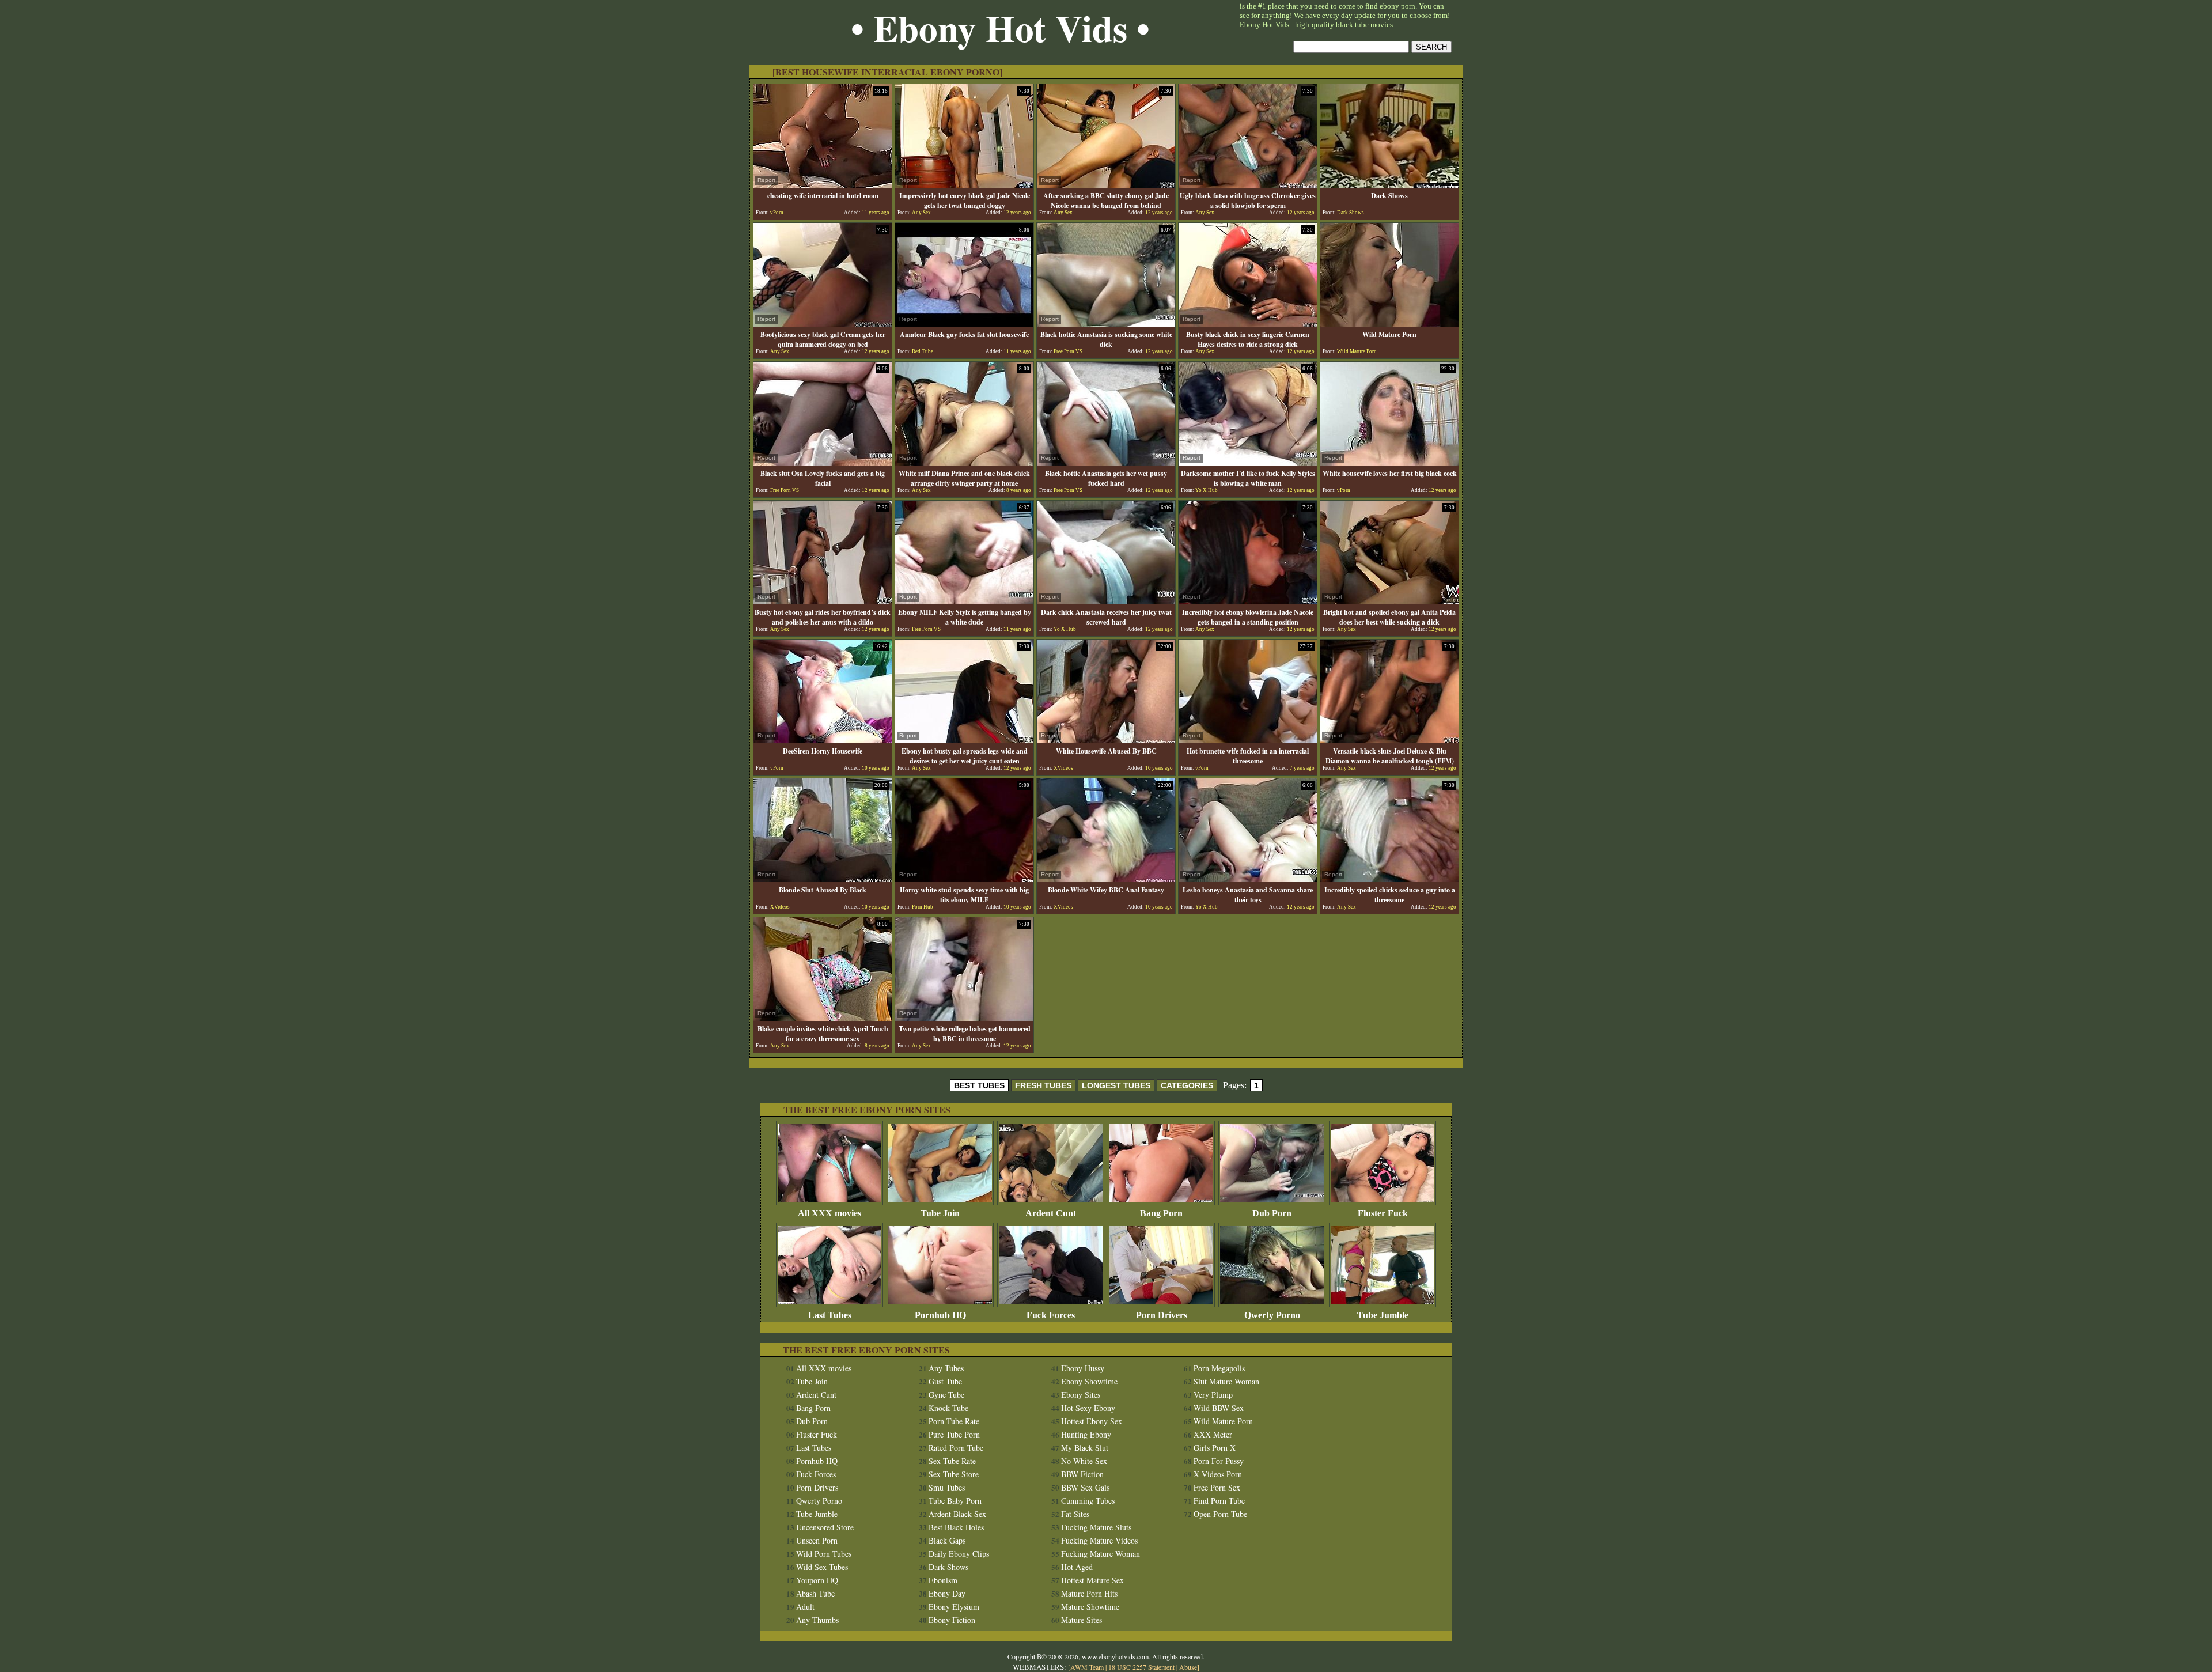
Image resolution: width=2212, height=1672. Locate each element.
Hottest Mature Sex (1092, 1580)
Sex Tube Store (954, 1474)
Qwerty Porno (1272, 1315)
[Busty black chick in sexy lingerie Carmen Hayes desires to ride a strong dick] (1248, 324)
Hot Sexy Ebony (1088, 1408)
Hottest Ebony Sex (1092, 1421)
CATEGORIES (1187, 1085)
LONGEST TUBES (1116, 1085)
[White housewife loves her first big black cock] (1389, 462)
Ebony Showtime (1089, 1381)
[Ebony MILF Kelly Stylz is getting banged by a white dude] (964, 601)
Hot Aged (1077, 1567)
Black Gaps (947, 1540)
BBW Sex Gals (1085, 1487)
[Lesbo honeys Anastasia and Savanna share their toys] (1248, 879)
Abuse (1188, 1667)
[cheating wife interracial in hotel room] (823, 185)
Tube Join (940, 1213)
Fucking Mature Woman (1101, 1554)
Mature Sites (1082, 1620)
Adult (805, 1607)
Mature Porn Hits (1089, 1593)
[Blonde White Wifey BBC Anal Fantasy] (1106, 879)
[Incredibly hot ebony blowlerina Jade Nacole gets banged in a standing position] (1248, 601)
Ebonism (943, 1580)
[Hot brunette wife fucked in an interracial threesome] (1248, 740)
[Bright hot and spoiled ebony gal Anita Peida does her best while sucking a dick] (1389, 601)
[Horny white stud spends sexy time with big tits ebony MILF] (964, 879)
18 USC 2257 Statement (1141, 1667)
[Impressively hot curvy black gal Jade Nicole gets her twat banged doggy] (964, 185)
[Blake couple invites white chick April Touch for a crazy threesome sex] (823, 1018)
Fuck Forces (1051, 1315)
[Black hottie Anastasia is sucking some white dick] (1106, 324)
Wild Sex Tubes (822, 1567)
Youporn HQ (817, 1580)
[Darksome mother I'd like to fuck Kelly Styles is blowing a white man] (1248, 462)
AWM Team (1088, 1667)
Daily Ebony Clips (959, 1554)
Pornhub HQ (940, 1315)
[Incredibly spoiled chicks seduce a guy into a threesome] (1389, 879)
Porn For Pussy (1219, 1461)
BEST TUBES (979, 1085)
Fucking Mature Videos (1099, 1540)
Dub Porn (1272, 1213)
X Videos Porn (1218, 1474)
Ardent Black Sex (957, 1514)
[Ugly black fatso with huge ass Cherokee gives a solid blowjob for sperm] (1248, 185)
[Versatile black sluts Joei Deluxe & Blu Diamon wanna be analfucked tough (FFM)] (1389, 740)
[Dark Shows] (1389, 185)
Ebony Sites (1081, 1395)
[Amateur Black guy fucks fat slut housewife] (964, 324)
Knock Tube (948, 1408)
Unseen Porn (817, 1540)
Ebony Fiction (952, 1620)
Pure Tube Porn (954, 1434)
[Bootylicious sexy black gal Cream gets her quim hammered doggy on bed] (823, 324)
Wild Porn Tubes (824, 1554)
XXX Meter (1213, 1434)
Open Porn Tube (1220, 1514)
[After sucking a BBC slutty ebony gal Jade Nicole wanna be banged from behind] (1106, 185)
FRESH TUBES (1043, 1085)
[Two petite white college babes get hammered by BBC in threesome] (964, 1018)
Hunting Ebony (1086, 1434)
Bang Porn (1161, 1213)
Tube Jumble (1383, 1315)
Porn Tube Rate (954, 1421)
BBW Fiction (1082, 1474)
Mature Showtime (1090, 1607)
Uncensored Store (825, 1527)
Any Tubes (946, 1368)
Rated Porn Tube (956, 1448)
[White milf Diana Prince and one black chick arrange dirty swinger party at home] (964, 462)
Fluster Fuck (1383, 1213)
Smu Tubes (947, 1487)
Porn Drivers (1162, 1315)
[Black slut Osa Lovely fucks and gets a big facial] (823, 462)
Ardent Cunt (1051, 1213)
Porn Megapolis (1219, 1368)
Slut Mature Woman (1226, 1381)
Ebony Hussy (1083, 1368)
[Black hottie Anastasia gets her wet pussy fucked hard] (1106, 462)
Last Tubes (830, 1315)
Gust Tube (945, 1381)
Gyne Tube (946, 1395)
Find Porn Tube (1219, 1501)
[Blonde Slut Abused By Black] (823, 879)
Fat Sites (1075, 1514)
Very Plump (1213, 1395)
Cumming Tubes (1088, 1501)
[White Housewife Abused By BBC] (1106, 740)
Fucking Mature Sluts (1096, 1527)
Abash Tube (815, 1593)
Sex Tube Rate (952, 1461)
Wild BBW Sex (1219, 1408)
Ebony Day (947, 1593)
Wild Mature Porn (1223, 1421)
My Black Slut (1085, 1448)
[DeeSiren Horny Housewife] (823, 740)
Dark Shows (948, 1567)
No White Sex (1084, 1461)
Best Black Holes (956, 1527)
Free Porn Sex (1217, 1487)
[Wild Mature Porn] (1389, 324)
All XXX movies (829, 1213)
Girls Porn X (1215, 1448)
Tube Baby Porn (955, 1501)
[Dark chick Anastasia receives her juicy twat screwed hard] (1106, 601)
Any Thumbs (817, 1620)
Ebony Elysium (954, 1607)
